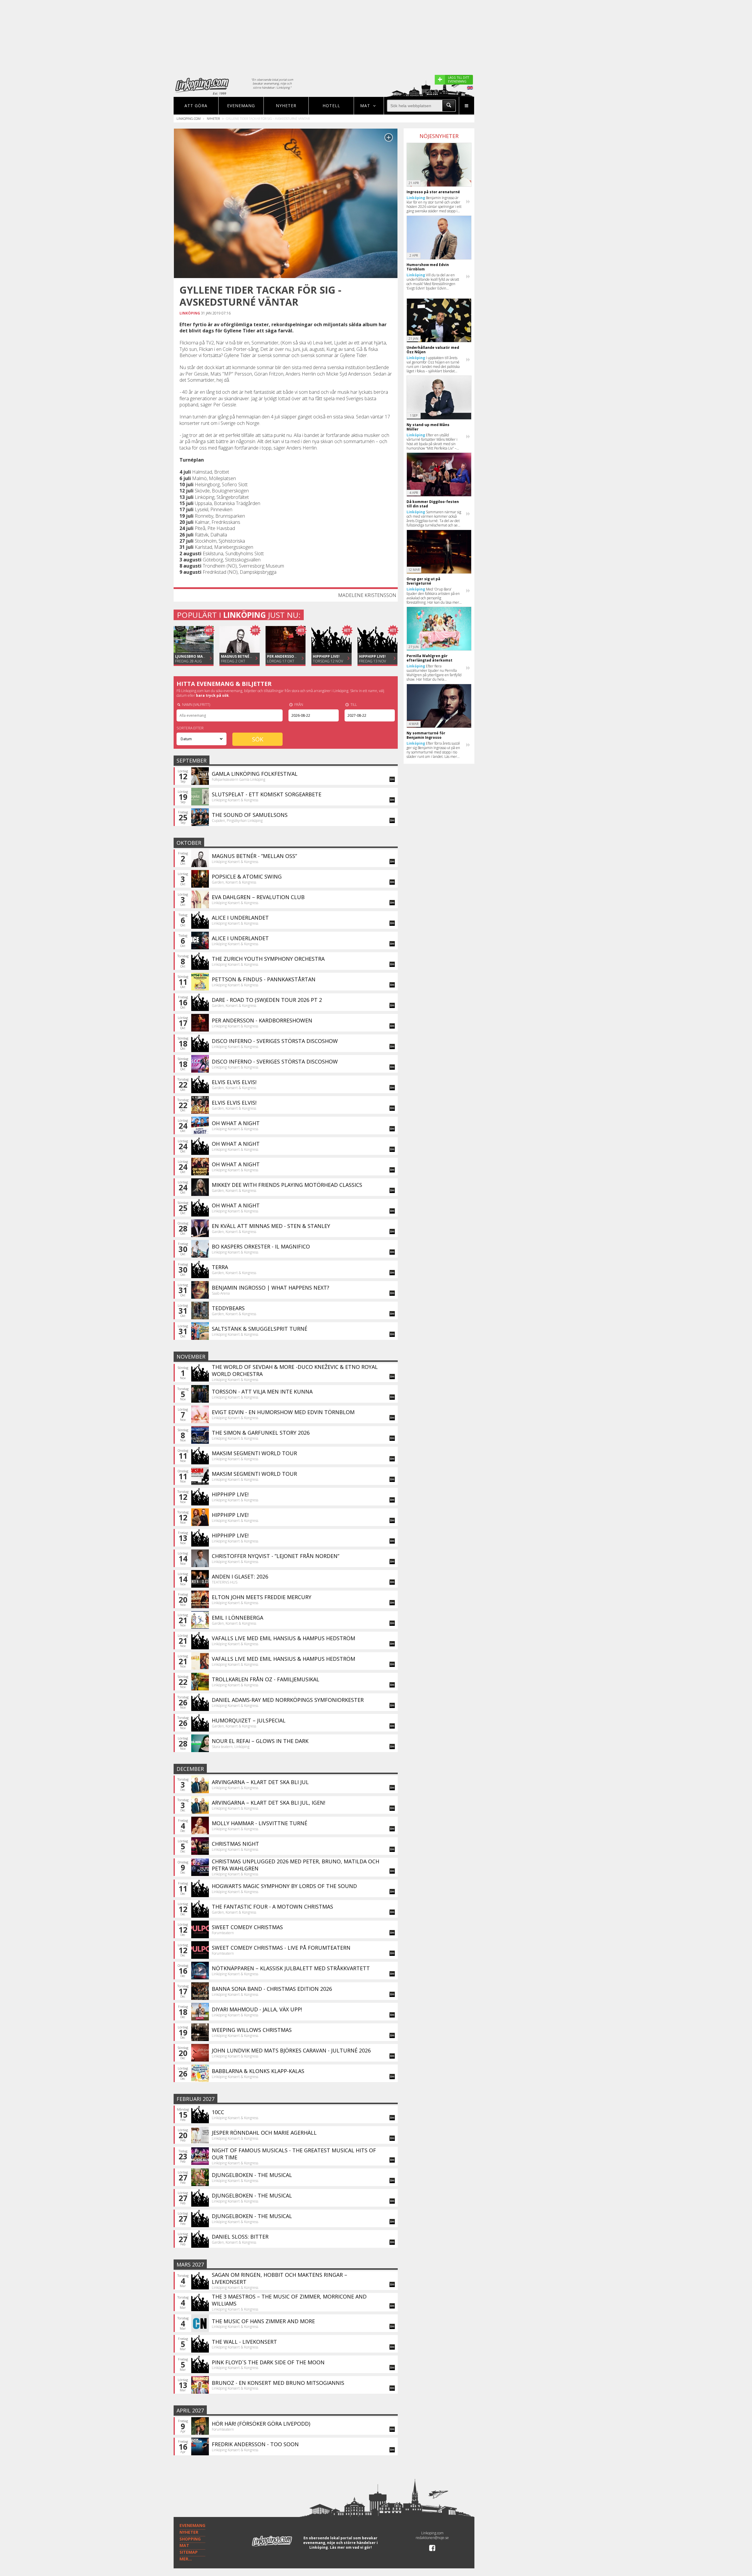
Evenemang (241, 106)
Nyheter (286, 106)
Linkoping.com (189, 118)
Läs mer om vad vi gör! (351, 2547)
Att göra (196, 106)
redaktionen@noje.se (432, 2538)
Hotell (331, 106)
